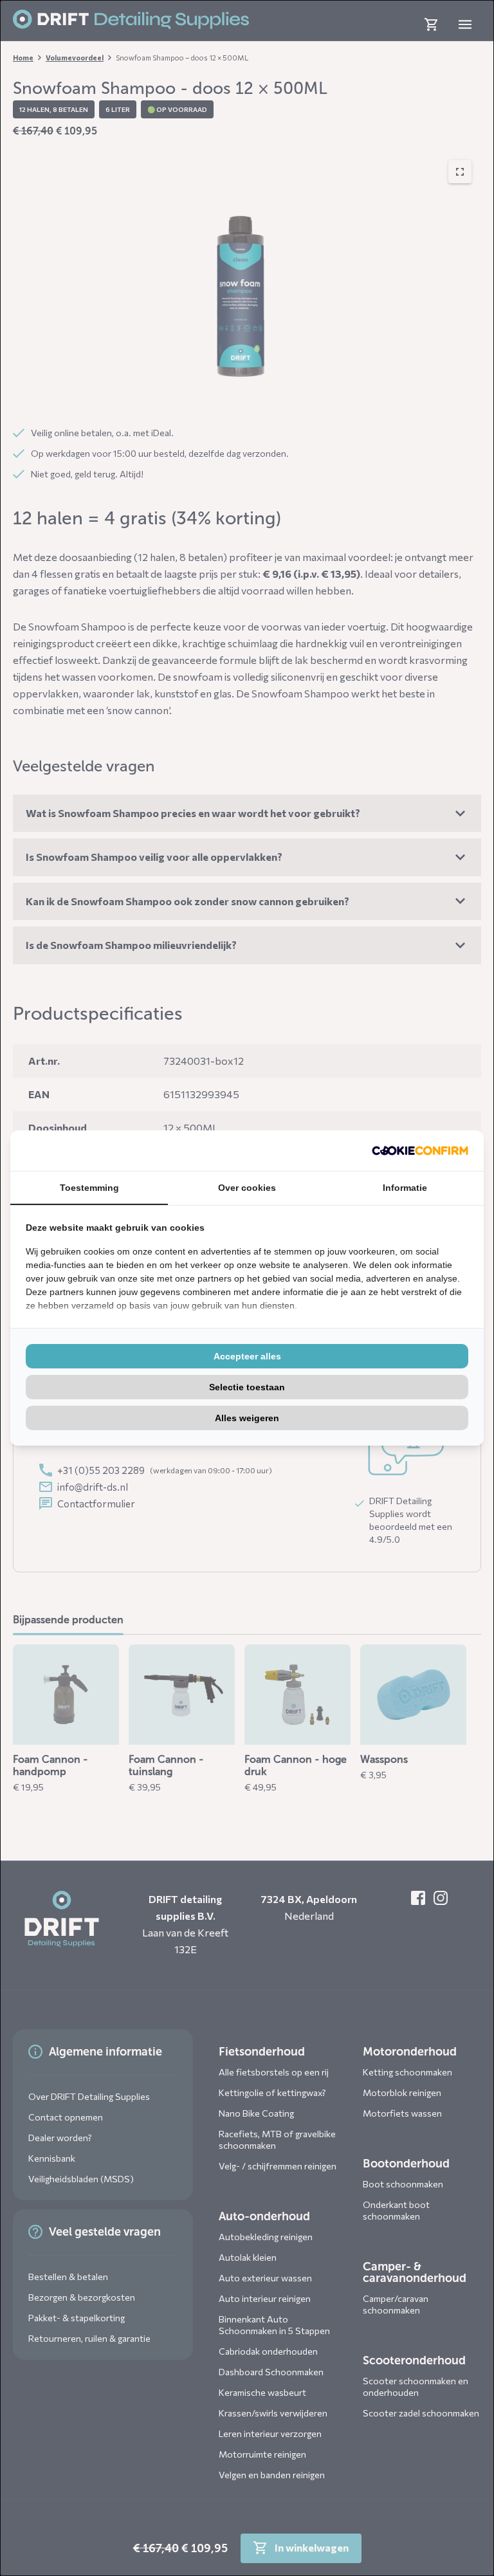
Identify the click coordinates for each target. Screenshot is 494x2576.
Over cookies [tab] (247, 1188)
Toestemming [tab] (89, 1188)
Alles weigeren (247, 1418)
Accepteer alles (247, 1356)
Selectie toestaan (247, 1387)
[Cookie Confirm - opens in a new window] (420, 1151)
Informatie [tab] (405, 1188)
